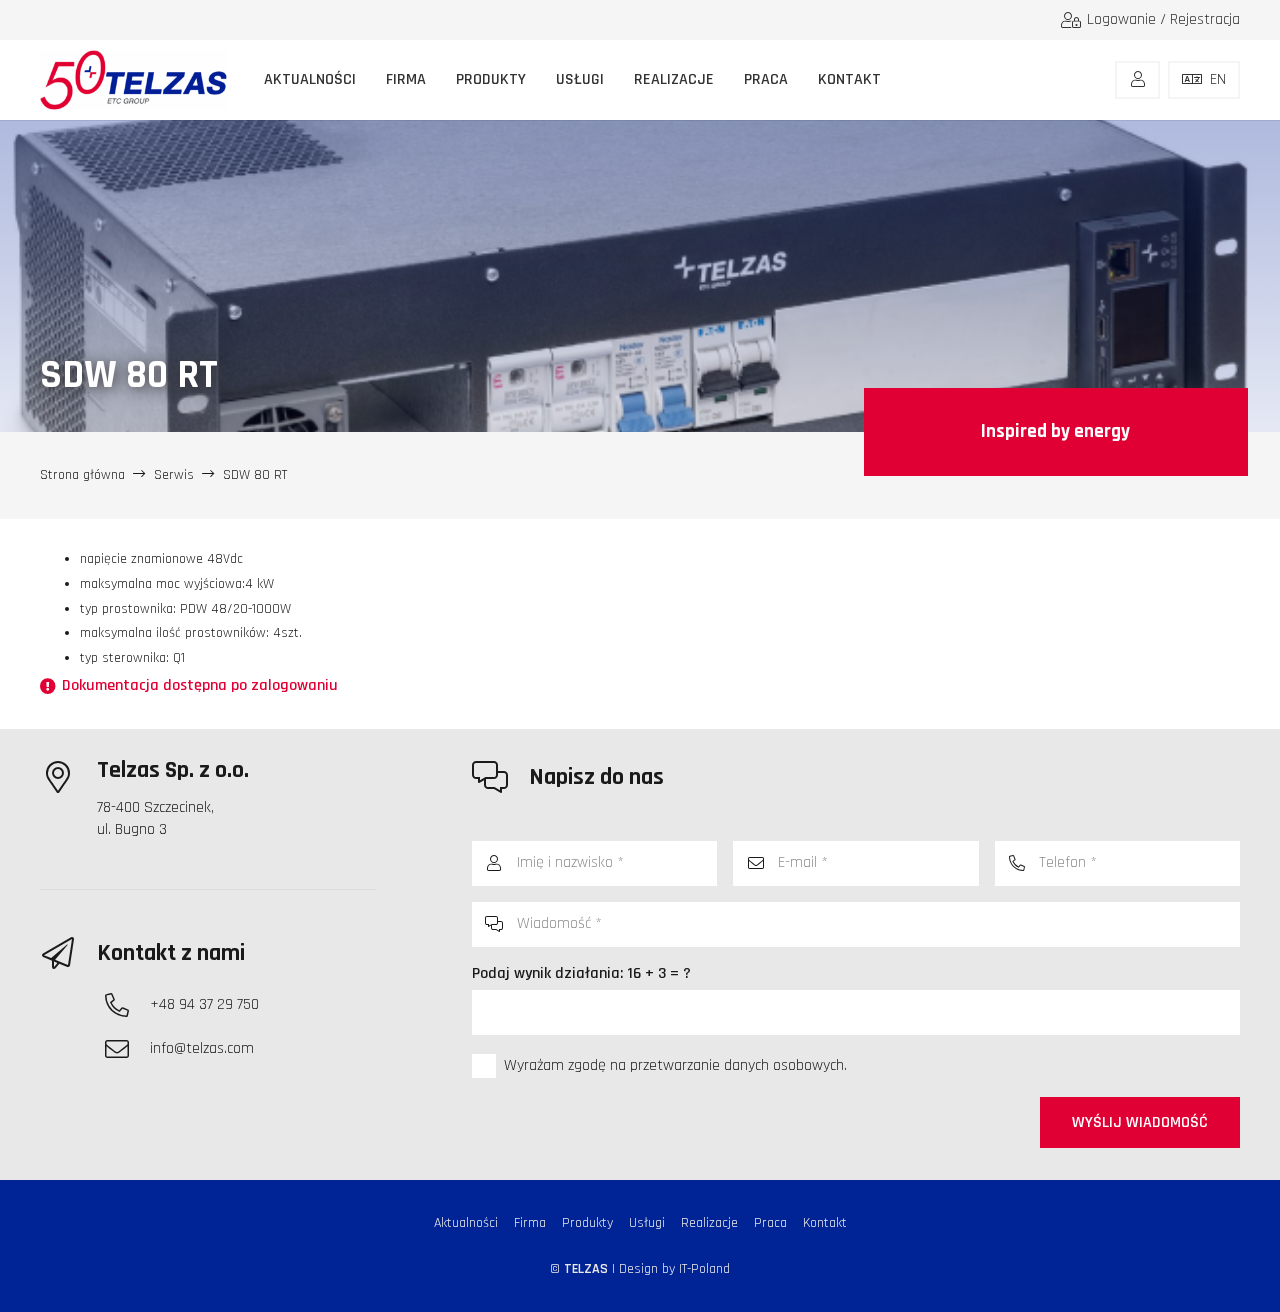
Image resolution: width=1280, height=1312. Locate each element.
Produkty (587, 1223)
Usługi (647, 1223)
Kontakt (825, 1223)
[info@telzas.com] (127, 1049)
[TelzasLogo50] (133, 80)
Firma (530, 1223)
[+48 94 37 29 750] (127, 1005)
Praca (770, 1223)
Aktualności (466, 1223)
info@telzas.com (202, 1048)
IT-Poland (704, 1269)
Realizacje (709, 1223)
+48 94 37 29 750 (204, 1004)
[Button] (1137, 80)
